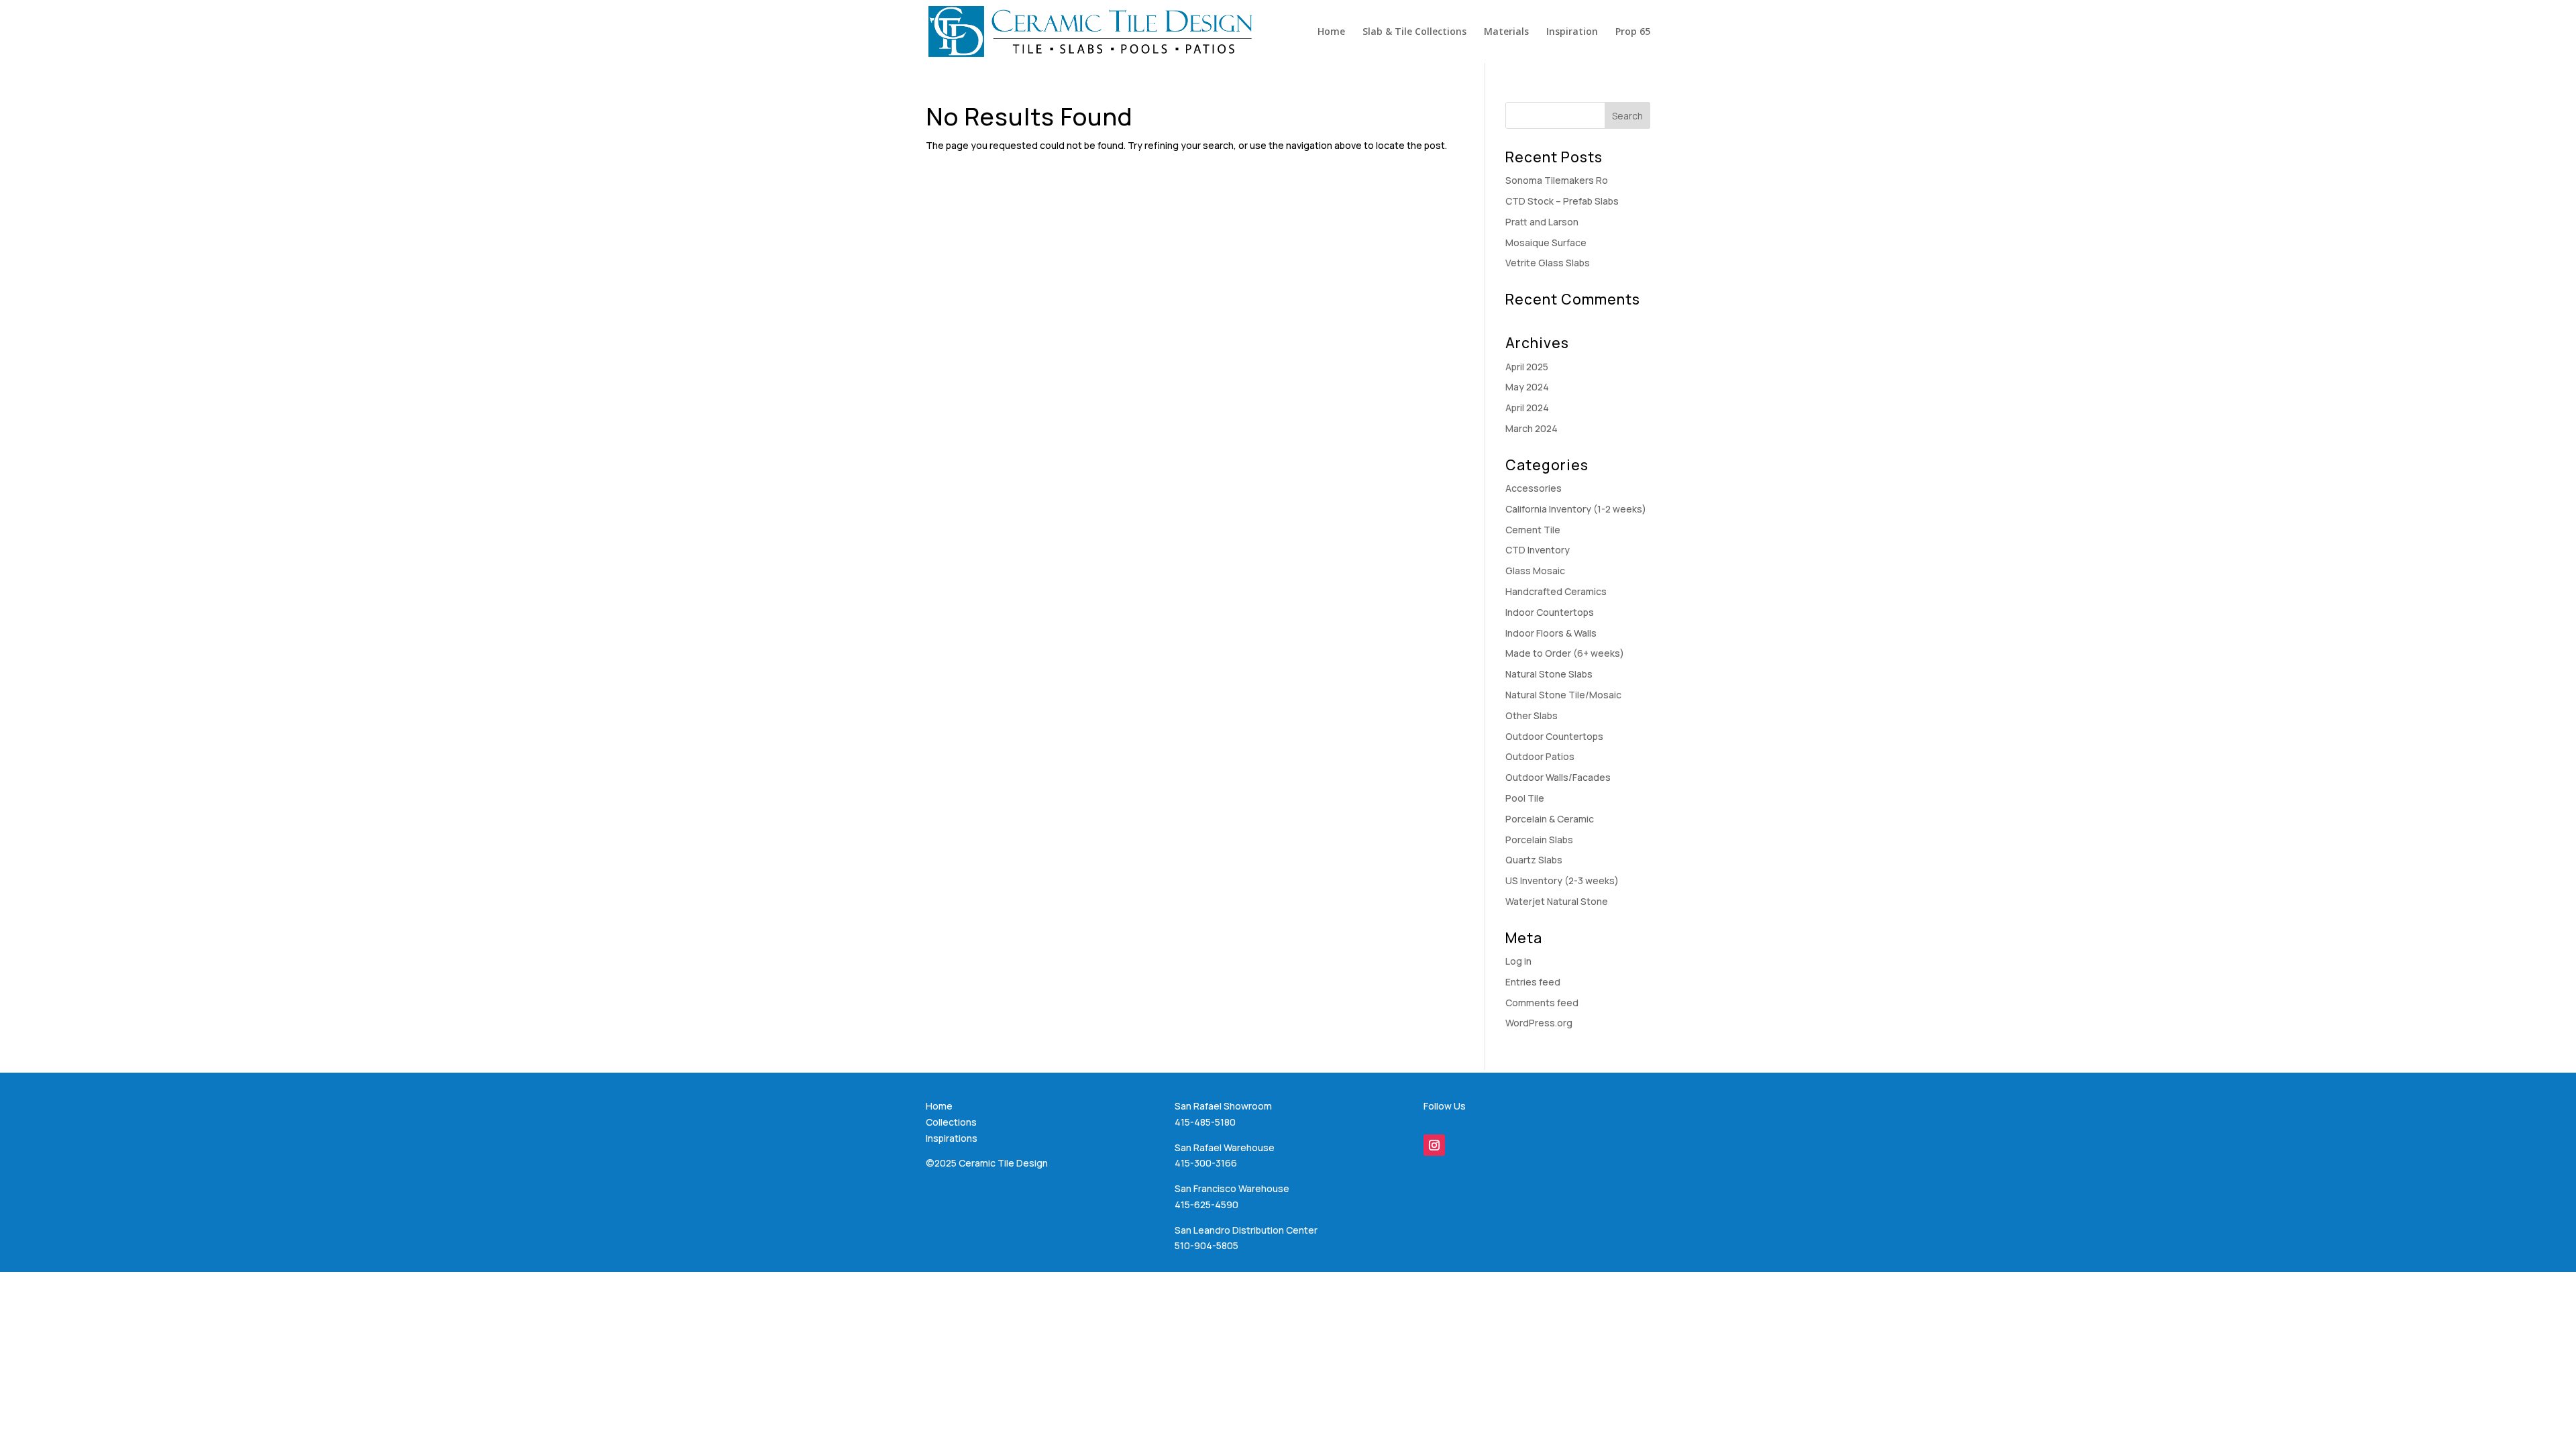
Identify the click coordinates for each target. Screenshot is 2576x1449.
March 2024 (1532, 428)
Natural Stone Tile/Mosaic (1563, 695)
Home (1331, 32)
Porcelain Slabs (1539, 840)
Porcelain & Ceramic (1550, 819)
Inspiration (1572, 32)
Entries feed (1533, 982)
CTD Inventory (1538, 550)
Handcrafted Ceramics (1556, 591)
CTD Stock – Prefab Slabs (1562, 201)
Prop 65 (1633, 32)
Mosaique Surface (1546, 243)
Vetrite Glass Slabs (1548, 263)
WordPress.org (1539, 1023)
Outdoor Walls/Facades (1558, 777)
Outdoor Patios (1540, 756)
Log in (1518, 961)
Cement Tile (1533, 530)
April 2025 (1527, 367)
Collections (951, 1122)
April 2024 (1527, 408)
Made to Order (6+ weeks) (1565, 653)
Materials (1506, 32)
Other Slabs (1532, 715)
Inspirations (952, 1138)
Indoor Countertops (1550, 612)
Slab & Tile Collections (1414, 32)
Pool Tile (1525, 798)
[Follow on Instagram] (1434, 1145)
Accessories (1534, 488)
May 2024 (1527, 387)
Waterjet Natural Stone (1557, 901)
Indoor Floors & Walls (1551, 633)
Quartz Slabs (1534, 860)
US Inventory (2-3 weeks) (1562, 880)
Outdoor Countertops (1554, 736)
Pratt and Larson (1542, 222)
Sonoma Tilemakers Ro (1557, 180)
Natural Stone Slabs (1549, 674)
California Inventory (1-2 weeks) (1576, 509)
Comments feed (1542, 1003)
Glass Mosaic (1535, 571)
